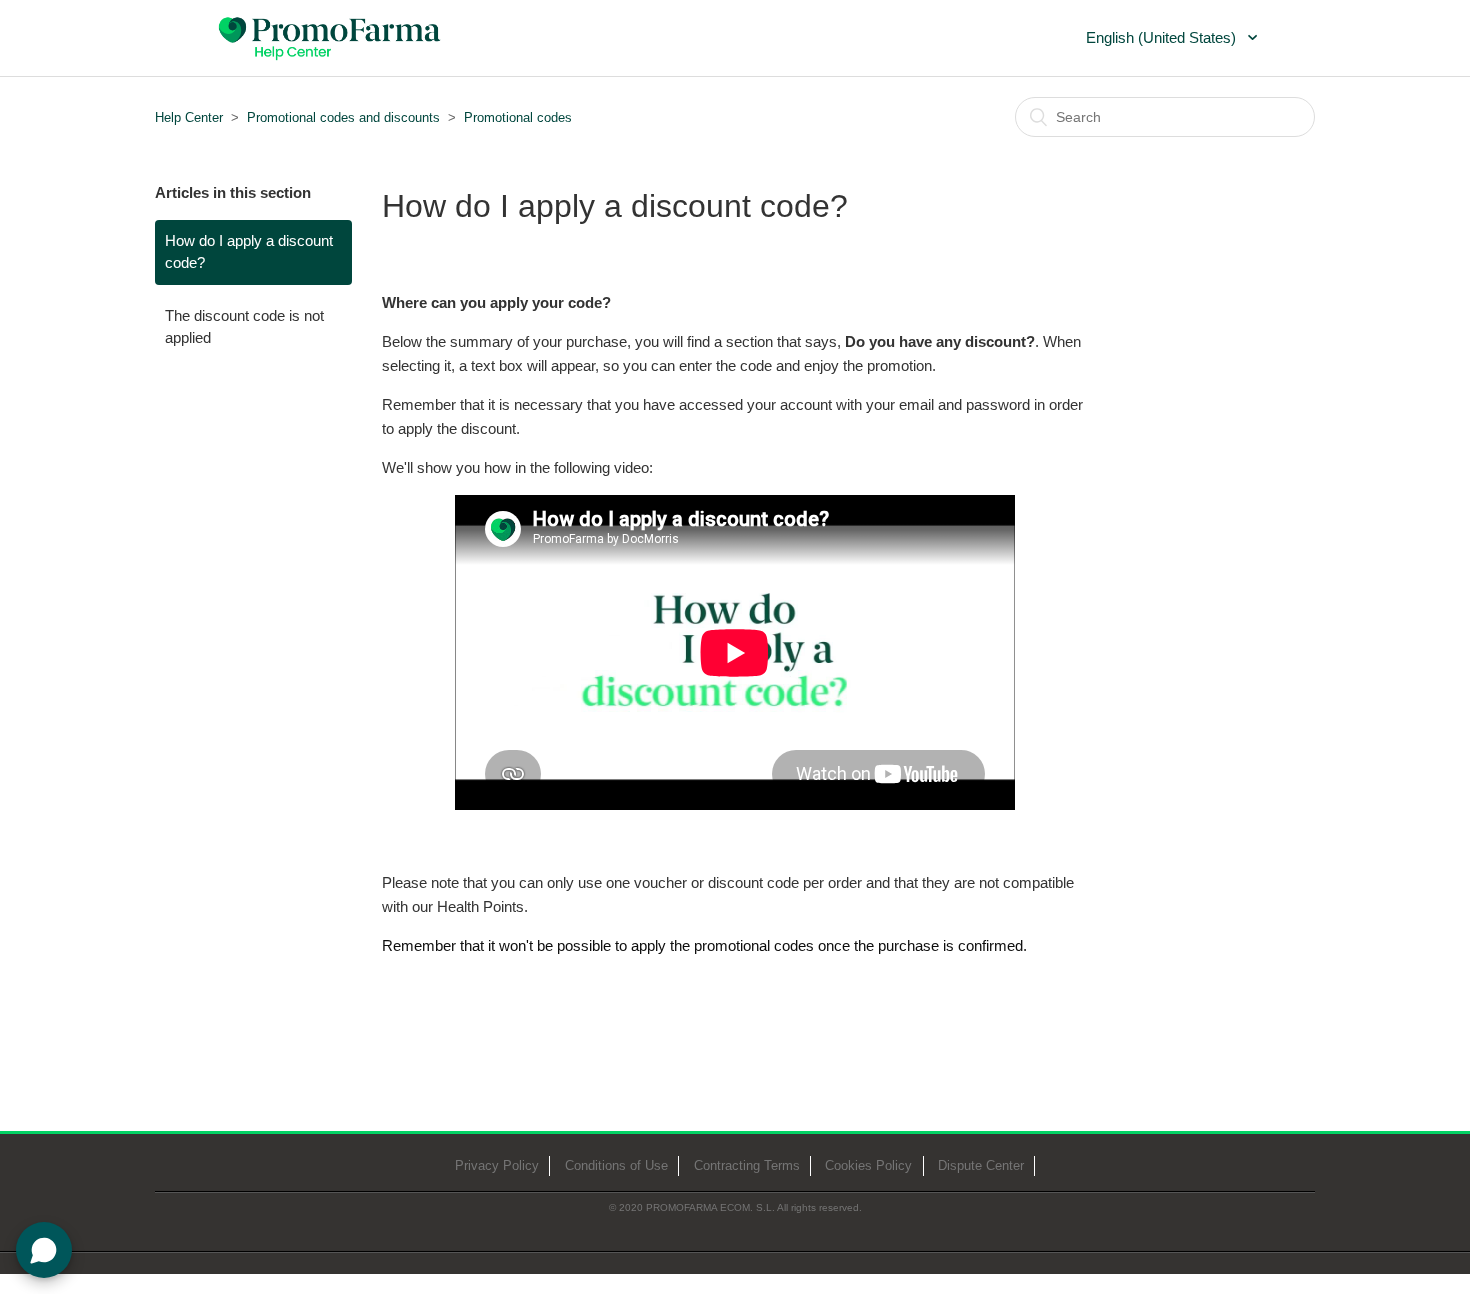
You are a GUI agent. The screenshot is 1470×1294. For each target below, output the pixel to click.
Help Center (189, 117)
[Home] (331, 36)
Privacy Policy (497, 1165)
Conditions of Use (616, 1165)
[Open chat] (44, 1250)
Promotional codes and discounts (343, 117)
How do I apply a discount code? (249, 252)
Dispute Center (981, 1165)
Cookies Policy (868, 1165)
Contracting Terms (747, 1165)
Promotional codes (518, 117)
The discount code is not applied (244, 327)
